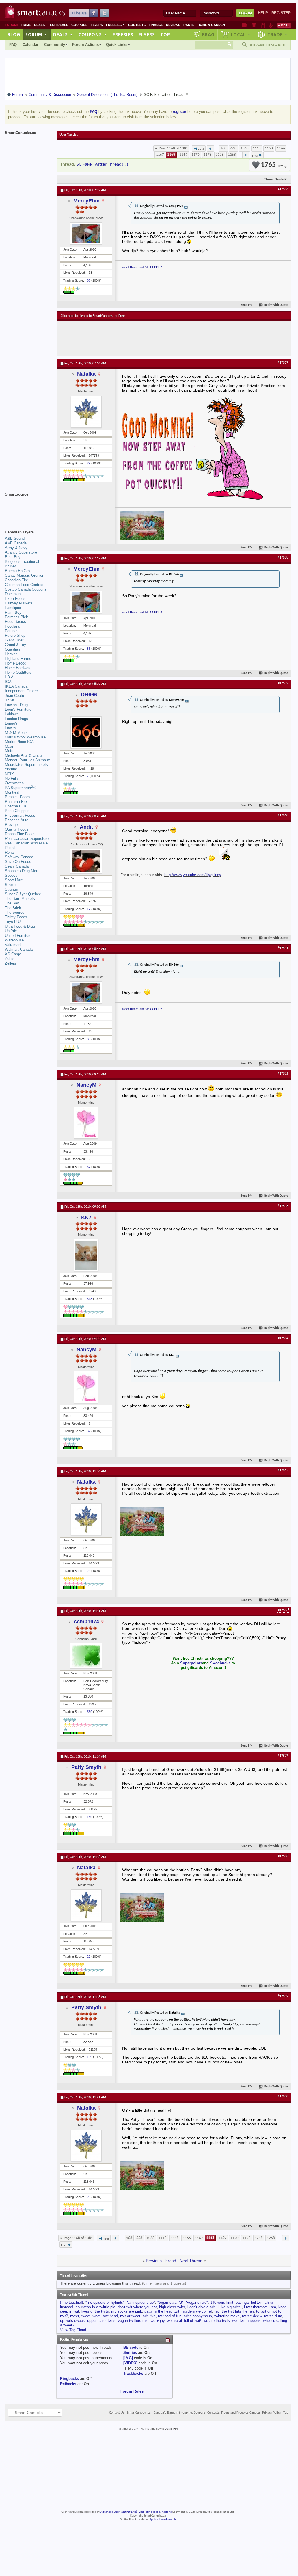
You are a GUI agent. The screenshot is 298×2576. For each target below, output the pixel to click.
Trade (277, 34)
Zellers (11, 963)
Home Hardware (18, 668)
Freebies (116, 25)
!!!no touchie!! (72, 2302)
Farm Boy (13, 612)
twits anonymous (198, 2316)
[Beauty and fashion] (254, 25)
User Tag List (69, 135)
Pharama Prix (16, 802)
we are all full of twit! (184, 2321)
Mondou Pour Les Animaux (27, 760)
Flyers (97, 25)
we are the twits (217, 2321)
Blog (14, 34)
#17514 (283, 1338)
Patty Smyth (86, 1767)
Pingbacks (69, 2379)
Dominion (13, 594)
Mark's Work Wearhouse (25, 737)
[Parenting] (271, 25)
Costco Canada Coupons (26, 589)
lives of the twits (95, 2311)
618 (90, 1299)
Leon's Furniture (18, 709)
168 (223, 148)
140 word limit (222, 2302)
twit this (149, 2316)
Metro (10, 751)
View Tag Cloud (73, 2330)
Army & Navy (16, 548)
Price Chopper (17, 811)
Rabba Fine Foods (20, 834)
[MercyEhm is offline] (86, 233)
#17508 (283, 558)
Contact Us (117, 2413)
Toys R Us (14, 922)
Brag (208, 34)
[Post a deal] (284, 25)
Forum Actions (85, 45)
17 (89, 909)
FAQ (13, 45)
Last (255, 156)
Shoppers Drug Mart (22, 871)
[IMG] (128, 2358)
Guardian (12, 649)
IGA (8, 682)
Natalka (86, 374)
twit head (110, 2316)
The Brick (13, 908)
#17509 (283, 683)
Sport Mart (14, 880)
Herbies (11, 654)
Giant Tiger (14, 640)
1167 (160, 155)
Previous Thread (161, 2261)
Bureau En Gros (18, 571)
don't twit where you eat (137, 2307)
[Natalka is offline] (86, 412)
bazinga (242, 2302)
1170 (195, 155)
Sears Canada (17, 866)
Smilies (130, 2353)
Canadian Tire (16, 580)
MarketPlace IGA (19, 742)
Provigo (11, 825)
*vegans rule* (197, 2302)
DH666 (89, 695)
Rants (189, 25)
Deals (39, 25)
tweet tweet (91, 2316)
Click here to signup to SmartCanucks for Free (93, 316)
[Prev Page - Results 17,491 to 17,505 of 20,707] (210, 148)
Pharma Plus (16, 806)
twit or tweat (130, 2316)
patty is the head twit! (162, 2311)
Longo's (11, 723)
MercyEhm (86, 201)
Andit (86, 827)
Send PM (247, 305)
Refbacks (68, 2384)
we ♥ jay (158, 2321)
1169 (183, 155)
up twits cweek (72, 2321)
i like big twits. (230, 2307)
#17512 (283, 1074)
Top (165, 34)
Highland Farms (18, 659)
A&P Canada (16, 543)
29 (89, 463)
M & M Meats (16, 733)
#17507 (283, 363)
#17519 (283, 1996)
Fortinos (12, 631)
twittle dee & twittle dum (262, 2316)
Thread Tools (274, 179)
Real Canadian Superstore (27, 838)
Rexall (10, 848)
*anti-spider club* (141, 2302)
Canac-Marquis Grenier (24, 575)
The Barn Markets (20, 899)
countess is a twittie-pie (95, 2307)
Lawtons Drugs (17, 705)
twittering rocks (227, 2316)
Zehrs (10, 959)
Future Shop (15, 635)
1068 (245, 148)
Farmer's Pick (16, 617)
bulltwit (257, 2302)
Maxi (9, 746)
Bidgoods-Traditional (22, 562)
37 (89, 1167)
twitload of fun (170, 2316)
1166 (281, 148)
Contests (137, 25)
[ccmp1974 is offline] (86, 1656)
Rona (9, 852)
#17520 (283, 2097)
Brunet (10, 566)
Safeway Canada (19, 857)
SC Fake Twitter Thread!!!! (103, 164)
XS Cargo (13, 954)
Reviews (173, 25)
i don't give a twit (201, 2307)
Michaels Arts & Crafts (24, 755)
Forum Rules (132, 2391)
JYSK (10, 700)
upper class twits (101, 2321)
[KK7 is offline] (86, 1255)
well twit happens (246, 2321)
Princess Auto (17, 820)
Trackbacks (133, 2373)
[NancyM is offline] (86, 1123)
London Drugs (16, 719)
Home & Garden (211, 25)
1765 (272, 165)
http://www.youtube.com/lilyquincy (193, 875)
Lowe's (11, 728)
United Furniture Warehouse (18, 938)
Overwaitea (14, 783)
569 (90, 1712)
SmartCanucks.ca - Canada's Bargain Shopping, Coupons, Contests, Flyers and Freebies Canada (193, 2413)
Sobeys (11, 875)
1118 (257, 148)
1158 (269, 148)
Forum (36, 34)
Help (263, 13)
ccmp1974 (86, 1622)
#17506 (283, 189)
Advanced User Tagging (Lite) (119, 2512)
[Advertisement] (167, 338)
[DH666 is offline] (86, 732)
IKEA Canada (16, 686)
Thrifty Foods (16, 917)
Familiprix (13, 608)
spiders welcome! (197, 2311)
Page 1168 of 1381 (173, 148)
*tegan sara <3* (170, 2302)
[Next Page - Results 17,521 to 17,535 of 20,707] (246, 155)
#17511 (283, 948)
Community (55, 45)
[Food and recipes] (263, 25)
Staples (11, 885)
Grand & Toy (15, 645)
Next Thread (191, 2261)
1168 (171, 155)
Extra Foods (15, 599)
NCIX (9, 774)
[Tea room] (244, 25)
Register (281, 13)
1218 (220, 155)
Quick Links (117, 45)
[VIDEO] (130, 2363)
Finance (156, 25)
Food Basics (15, 622)
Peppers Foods (18, 797)
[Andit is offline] (86, 861)
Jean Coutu (14, 696)
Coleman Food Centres (24, 585)
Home (26, 25)
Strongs (11, 889)
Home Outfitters (18, 672)
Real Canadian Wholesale (26, 843)
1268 (232, 155)
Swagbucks (220, 1663)
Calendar (30, 45)
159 (90, 1817)
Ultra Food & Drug (20, 926)
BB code (131, 2347)
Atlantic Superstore (21, 552)
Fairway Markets (19, 603)
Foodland (13, 626)
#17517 (283, 1756)
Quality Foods (17, 829)
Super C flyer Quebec (23, 894)
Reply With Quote (276, 305)
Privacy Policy (272, 2413)
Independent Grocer (21, 691)
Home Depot (15, 663)
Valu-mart (13, 945)
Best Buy (13, 557)
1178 (208, 155)
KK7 (86, 1217)
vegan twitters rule (133, 2321)
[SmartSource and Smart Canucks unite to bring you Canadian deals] (28, 507)
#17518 (283, 1856)
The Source (15, 912)
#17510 (283, 816)
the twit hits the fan (238, 2311)
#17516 (283, 1610)
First (201, 149)
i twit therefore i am (260, 2307)
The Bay (12, 903)
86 (89, 280)
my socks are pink (127, 2311)
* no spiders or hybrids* (105, 2302)
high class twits (172, 2307)
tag (217, 2311)
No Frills (12, 778)
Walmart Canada (19, 949)
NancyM (86, 1085)
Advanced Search (268, 45)
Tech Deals (58, 25)
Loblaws (12, 714)
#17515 (283, 1471)
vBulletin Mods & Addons (155, 2512)
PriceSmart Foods (20, 815)
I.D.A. (10, 677)
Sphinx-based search (163, 2520)
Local (241, 34)
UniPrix (11, 931)
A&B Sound (15, 538)
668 (233, 148)
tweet (75, 2316)
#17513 (283, 1206)
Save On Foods (18, 862)
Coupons (79, 25)
